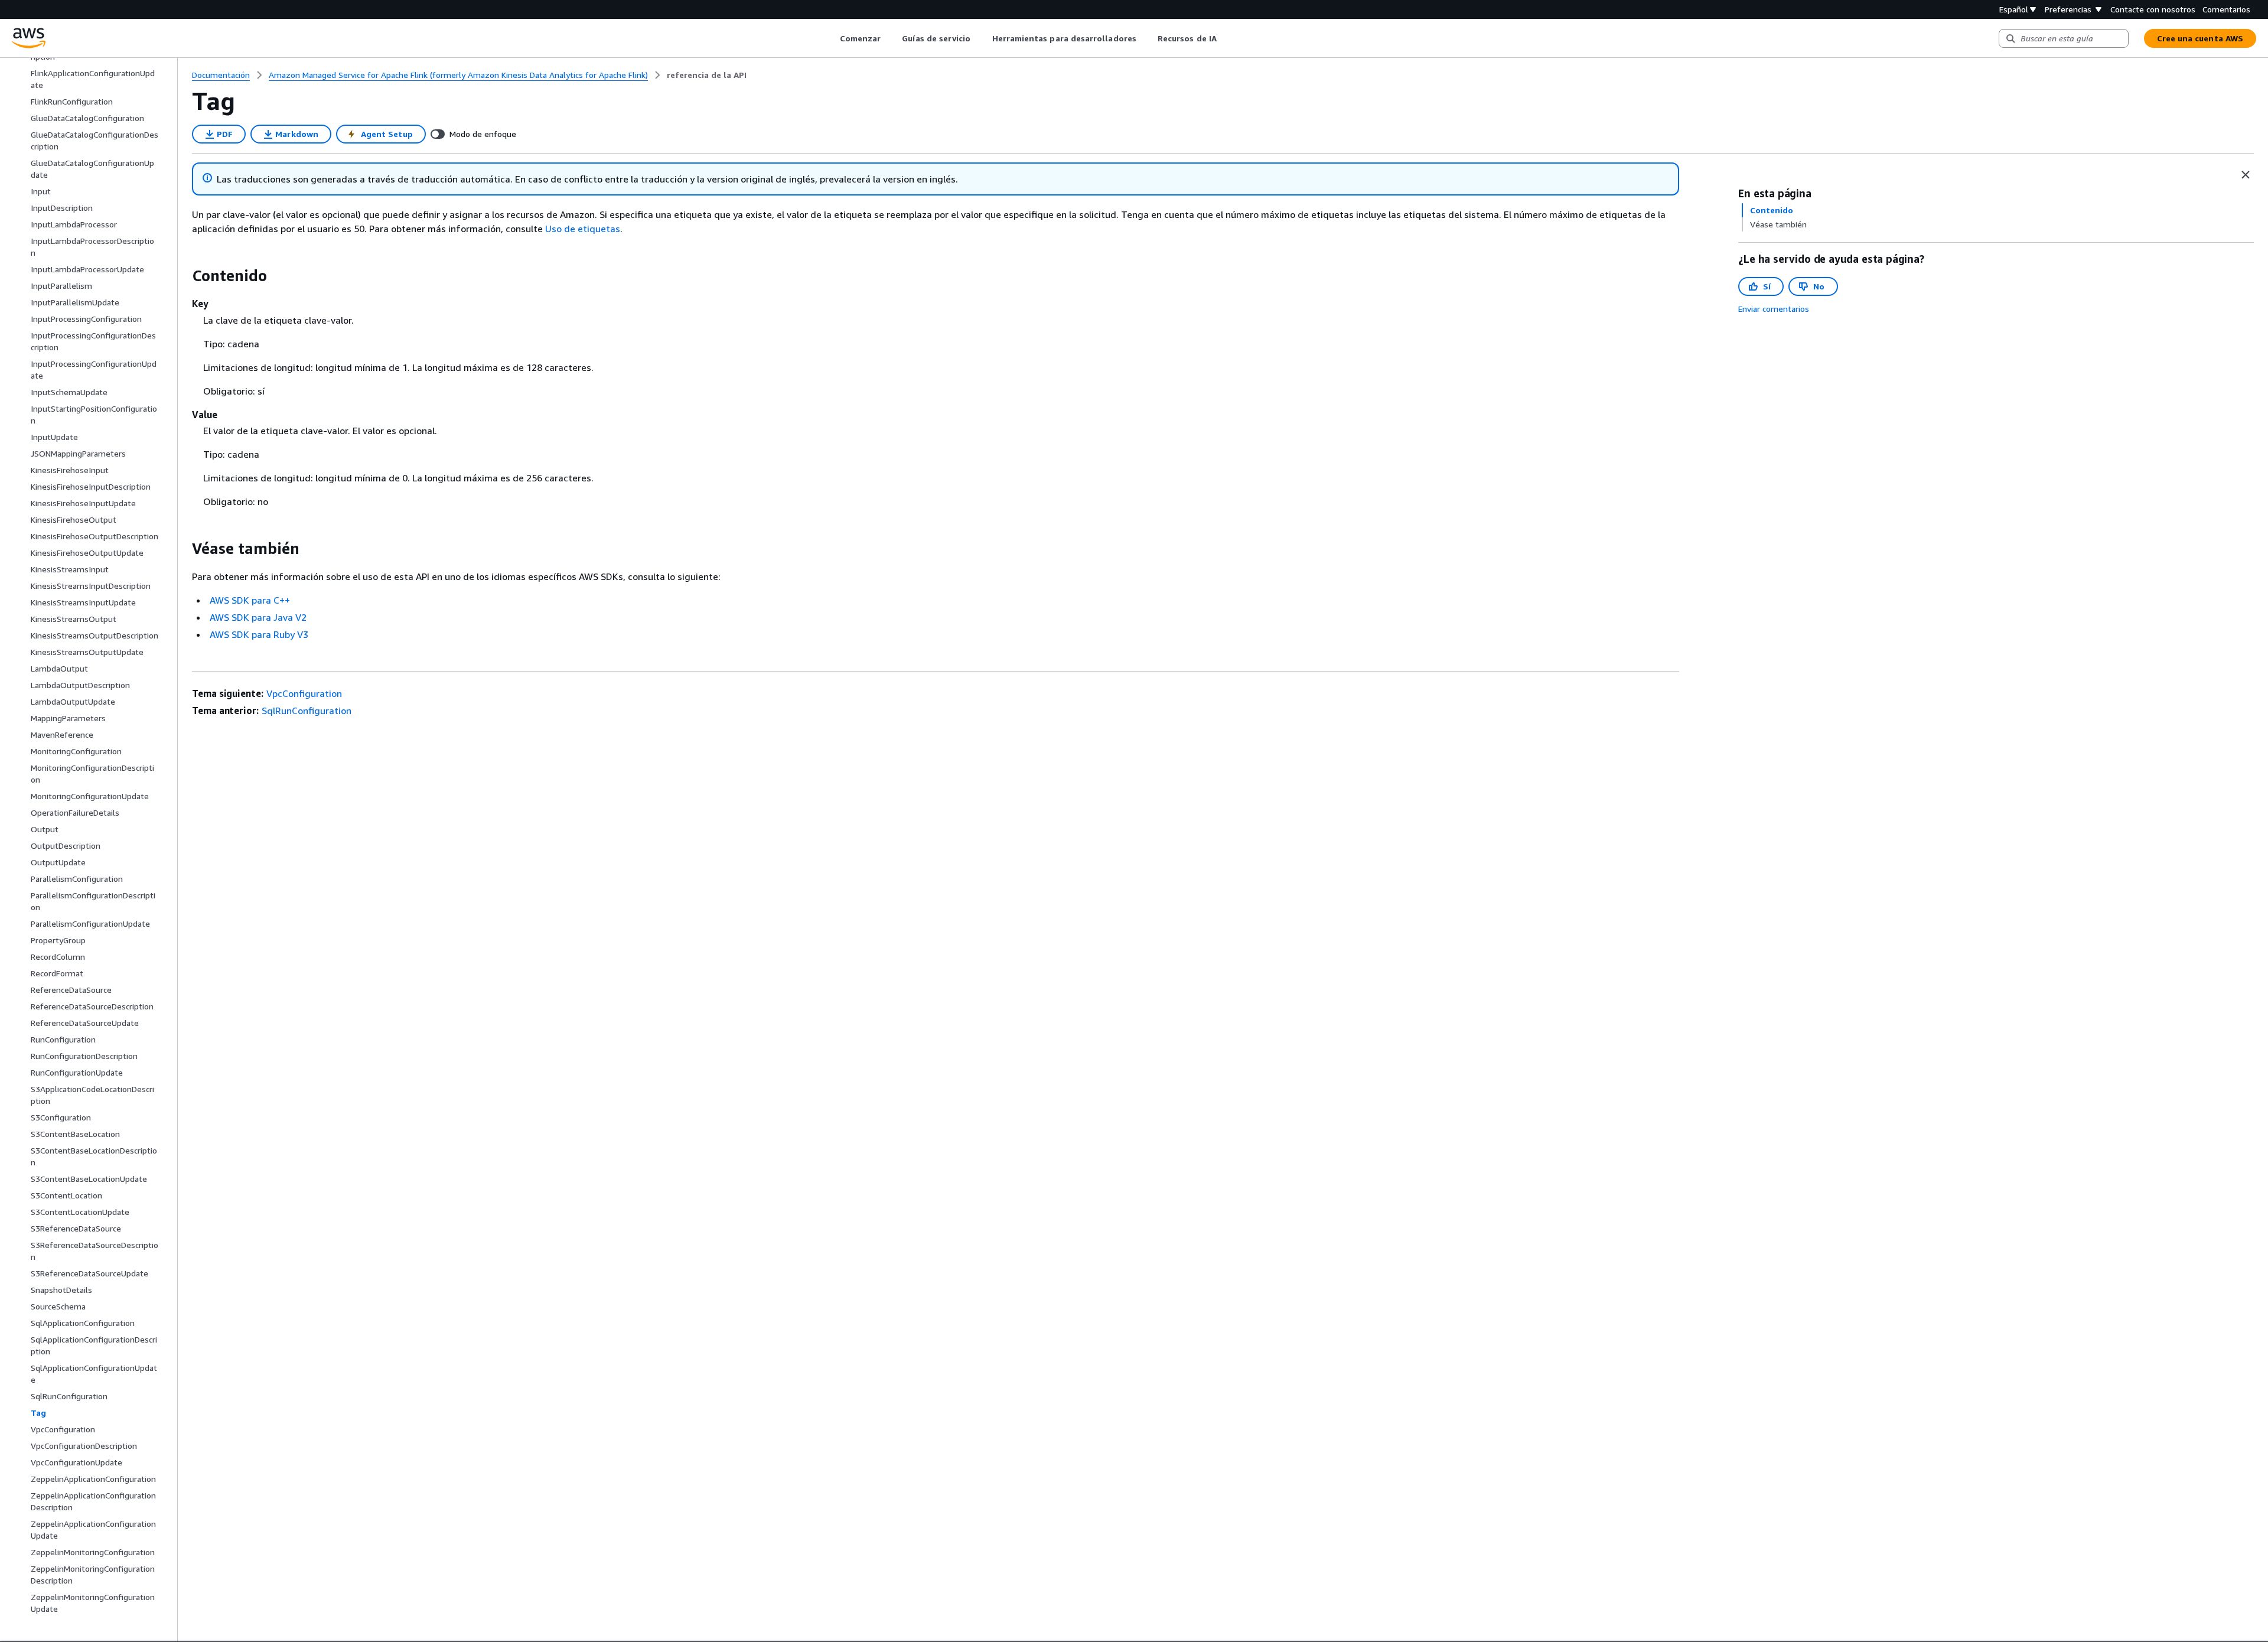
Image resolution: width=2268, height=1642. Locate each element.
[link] (707, 75)
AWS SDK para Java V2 (258, 617)
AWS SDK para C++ (250, 600)
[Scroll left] (831, 38)
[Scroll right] (1225, 38)
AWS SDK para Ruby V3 (259, 634)
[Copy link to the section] (183, 276)
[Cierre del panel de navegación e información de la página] (2246, 175)
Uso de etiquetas (583, 229)
